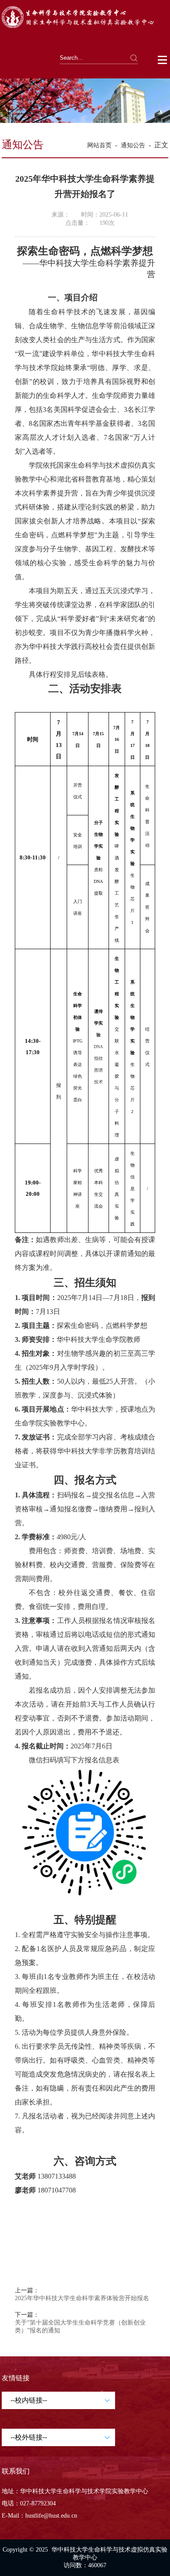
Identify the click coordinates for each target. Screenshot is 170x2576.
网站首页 (99, 145)
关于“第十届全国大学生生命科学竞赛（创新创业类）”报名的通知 (80, 2327)
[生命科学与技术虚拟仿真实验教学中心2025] (85, 27)
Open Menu (163, 60)
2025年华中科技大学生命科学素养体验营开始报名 (82, 2298)
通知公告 (133, 145)
